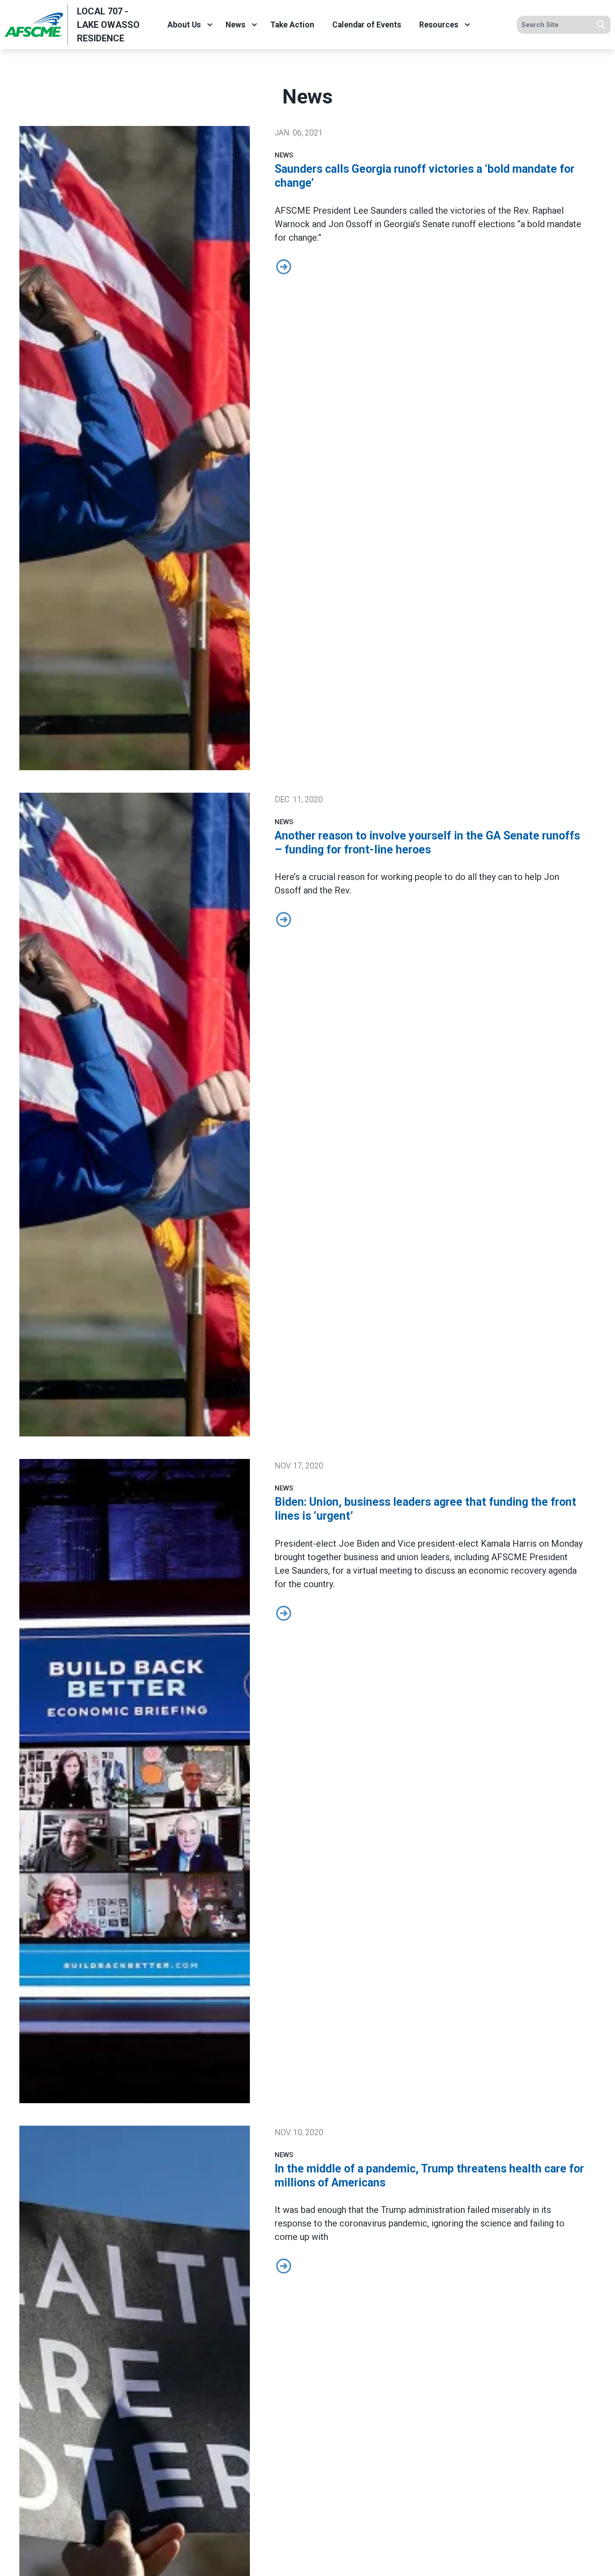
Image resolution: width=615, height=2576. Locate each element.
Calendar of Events (367, 25)
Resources (439, 25)
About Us (184, 25)
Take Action (292, 25)
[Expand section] (210, 25)
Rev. (343, 890)
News (235, 25)
